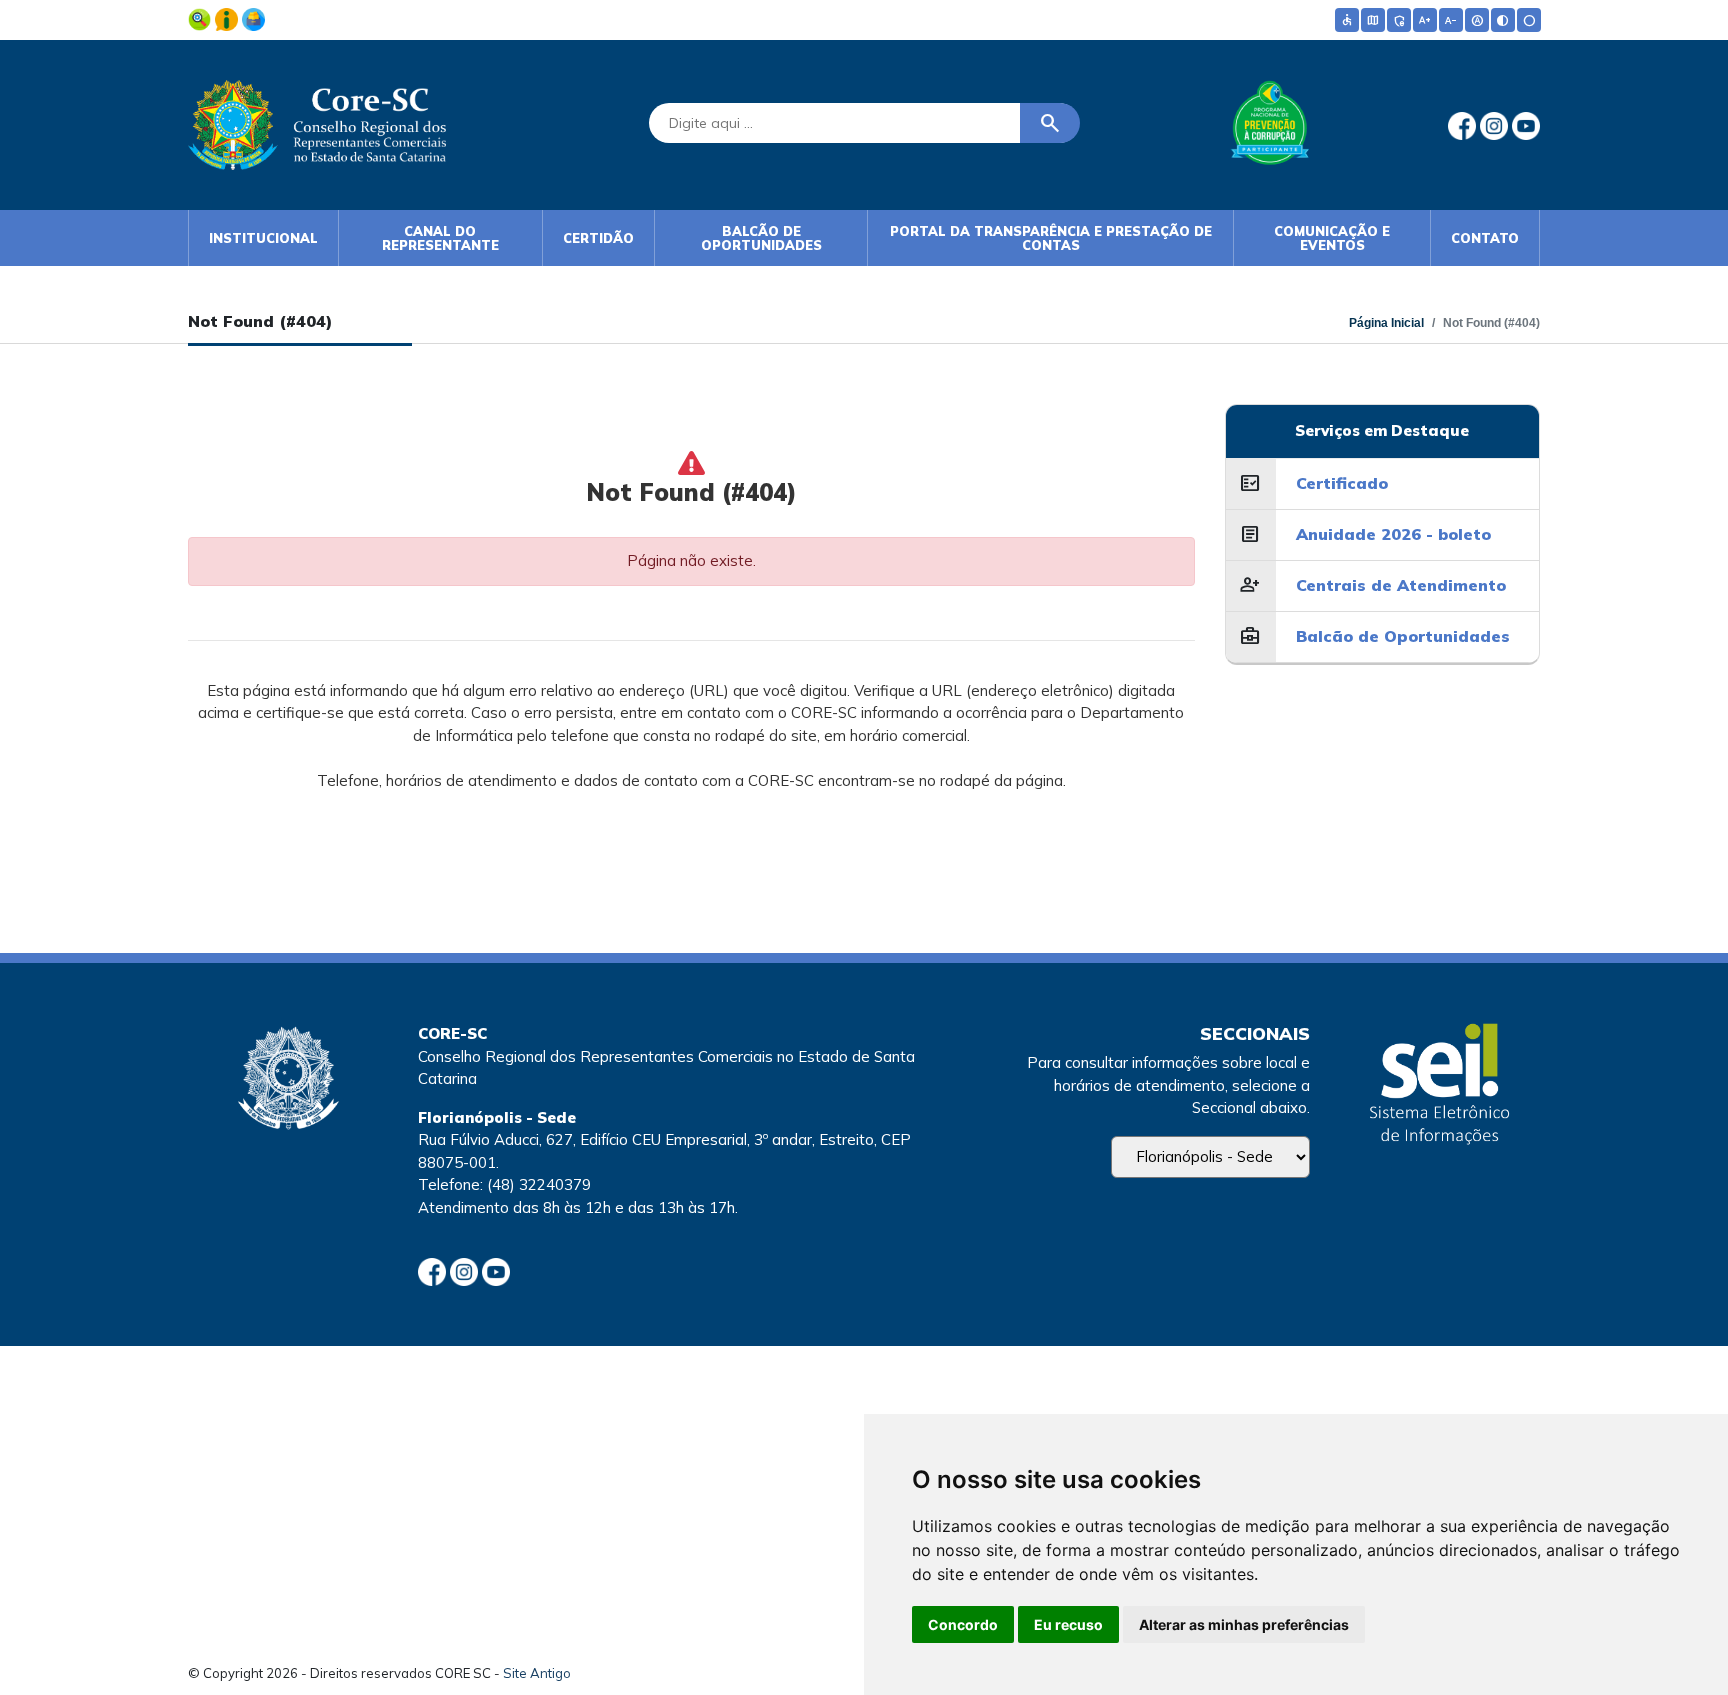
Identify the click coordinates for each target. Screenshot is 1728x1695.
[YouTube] (1526, 124)
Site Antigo (537, 1673)
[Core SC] (317, 121)
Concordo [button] (963, 1624)
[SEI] (1439, 1086)
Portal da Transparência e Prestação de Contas (1051, 238)
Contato (1485, 238)
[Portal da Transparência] (201, 17)
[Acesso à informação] (228, 17)
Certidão (598, 238)
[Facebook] (1464, 124)
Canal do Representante (440, 238)
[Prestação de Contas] (253, 17)
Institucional (263, 238)
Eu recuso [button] (1068, 1624)
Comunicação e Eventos (1332, 238)
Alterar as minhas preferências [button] (1244, 1624)
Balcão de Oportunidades (761, 238)
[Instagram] (1496, 124)
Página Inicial (1386, 323)
